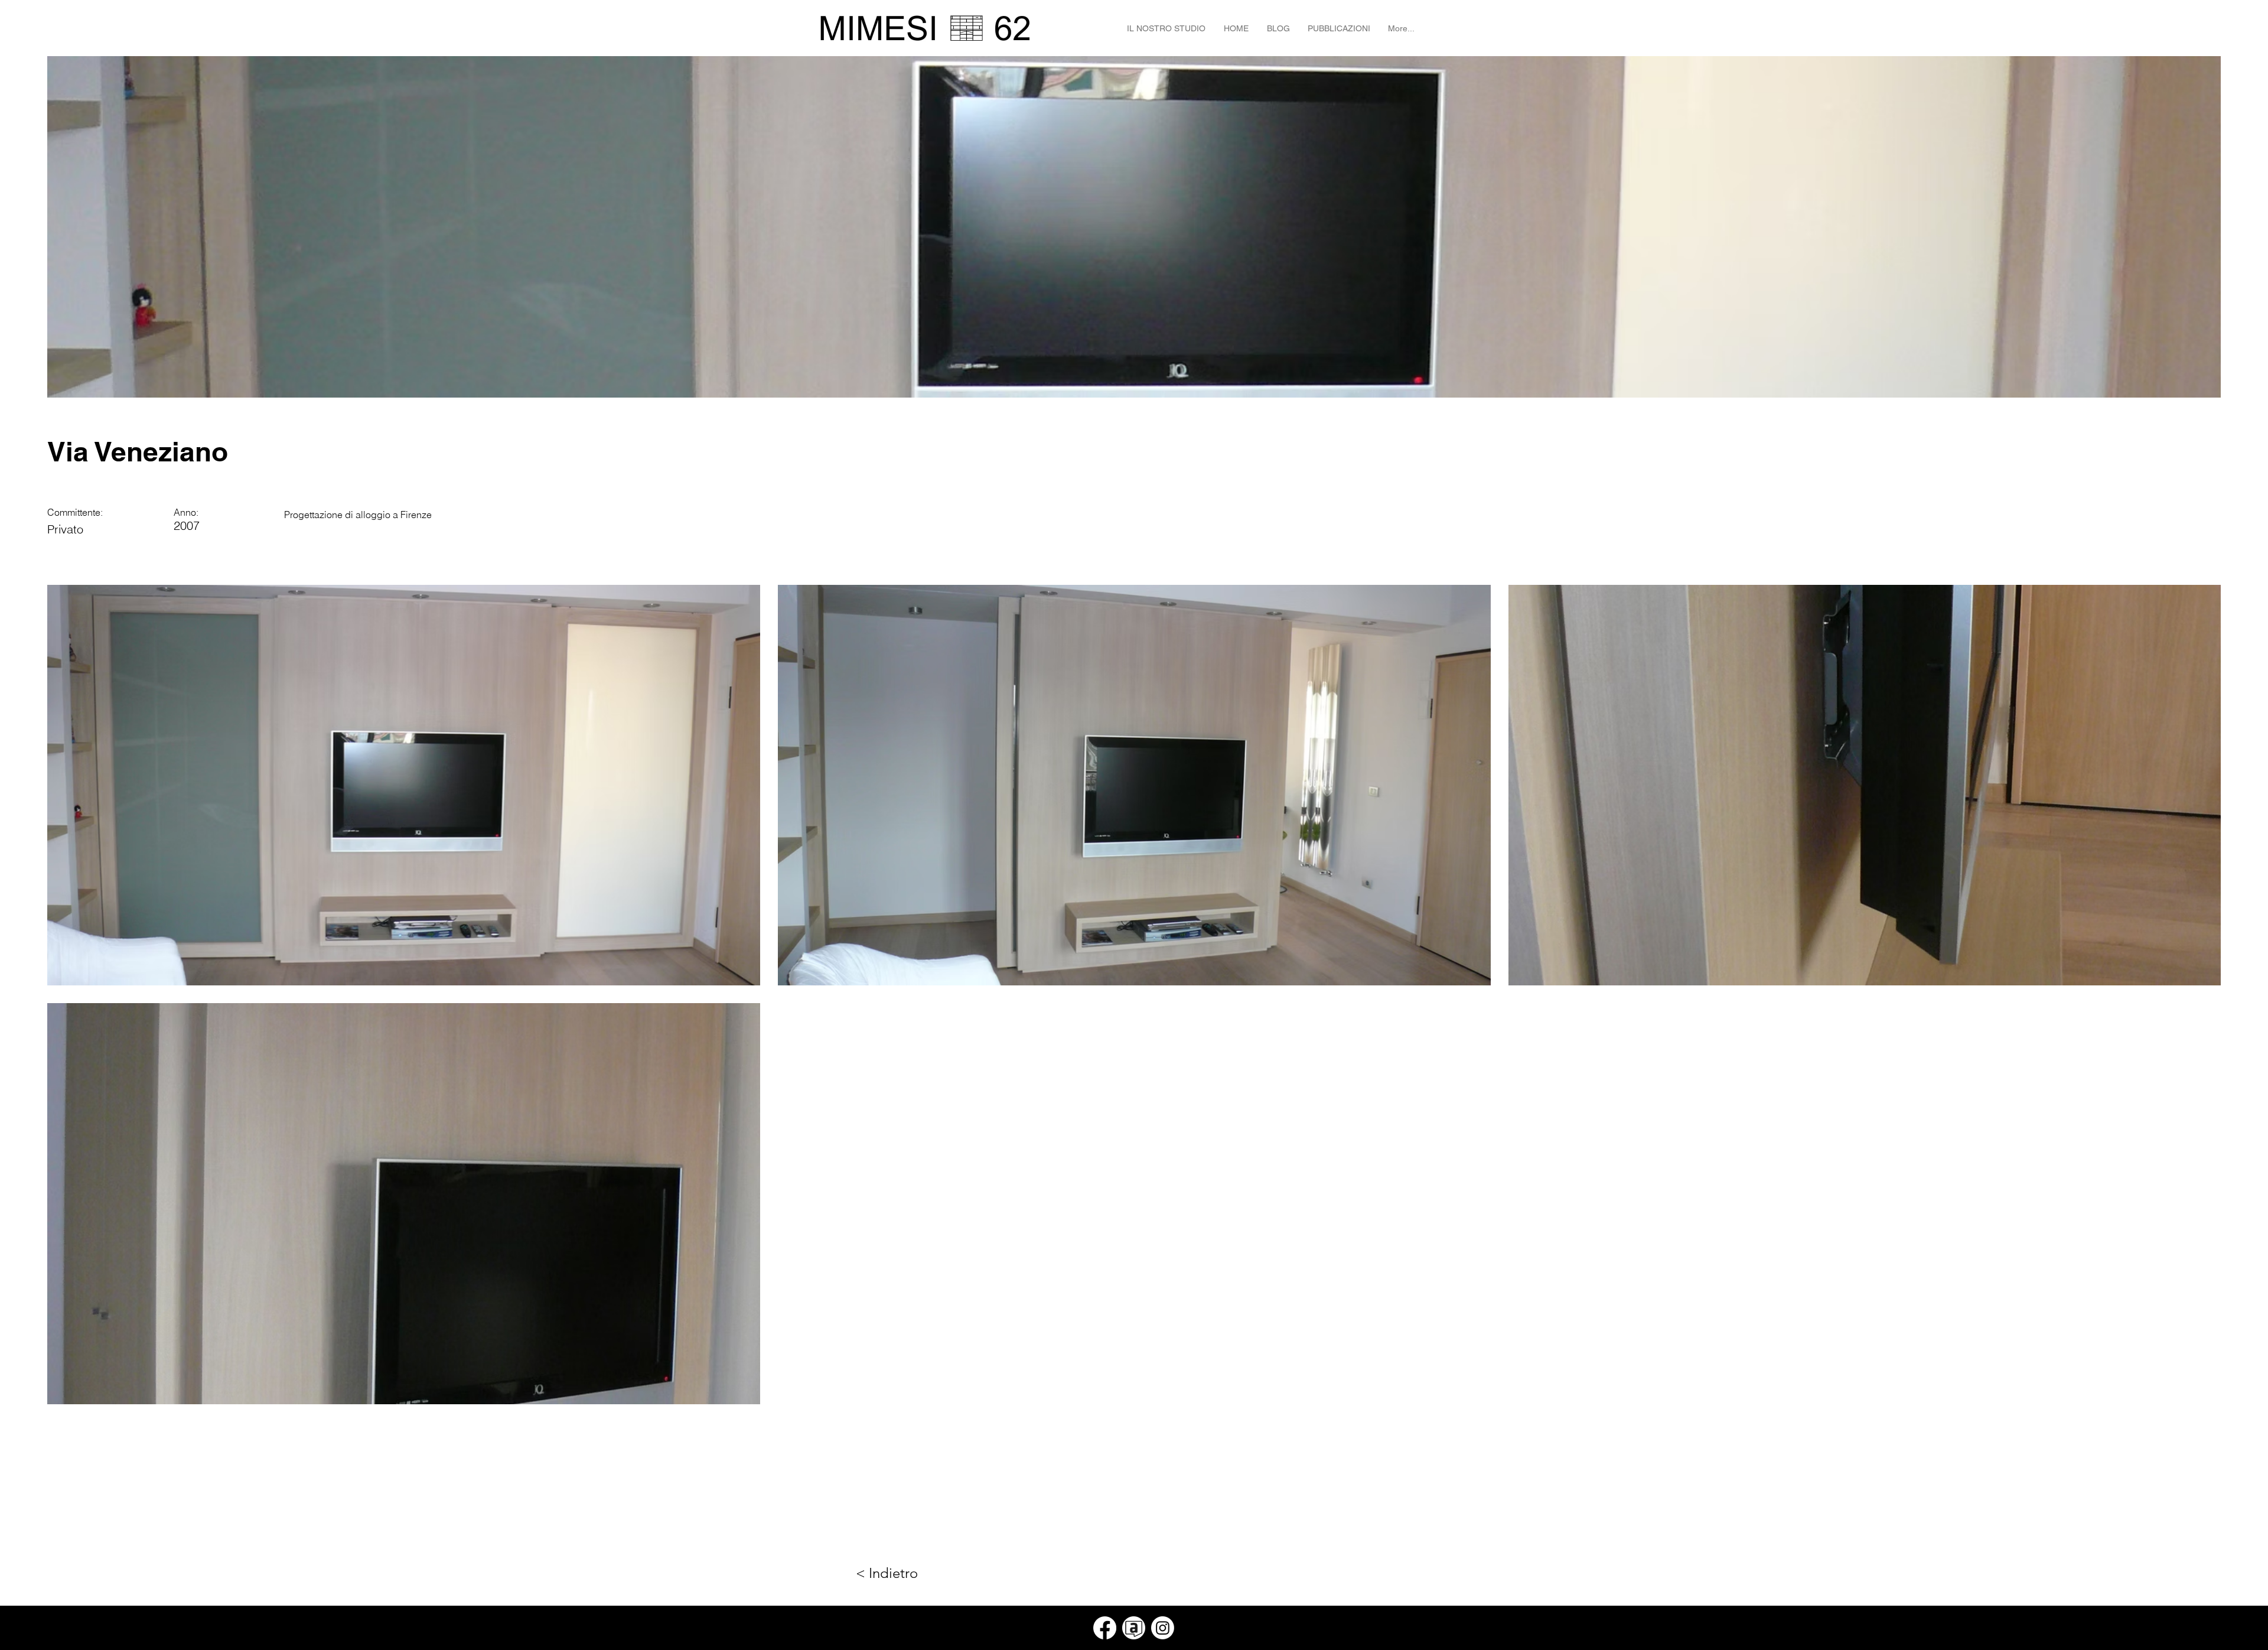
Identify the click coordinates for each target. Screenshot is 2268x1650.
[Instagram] (1163, 1628)
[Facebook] (1105, 1628)
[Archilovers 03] (1134, 1628)
